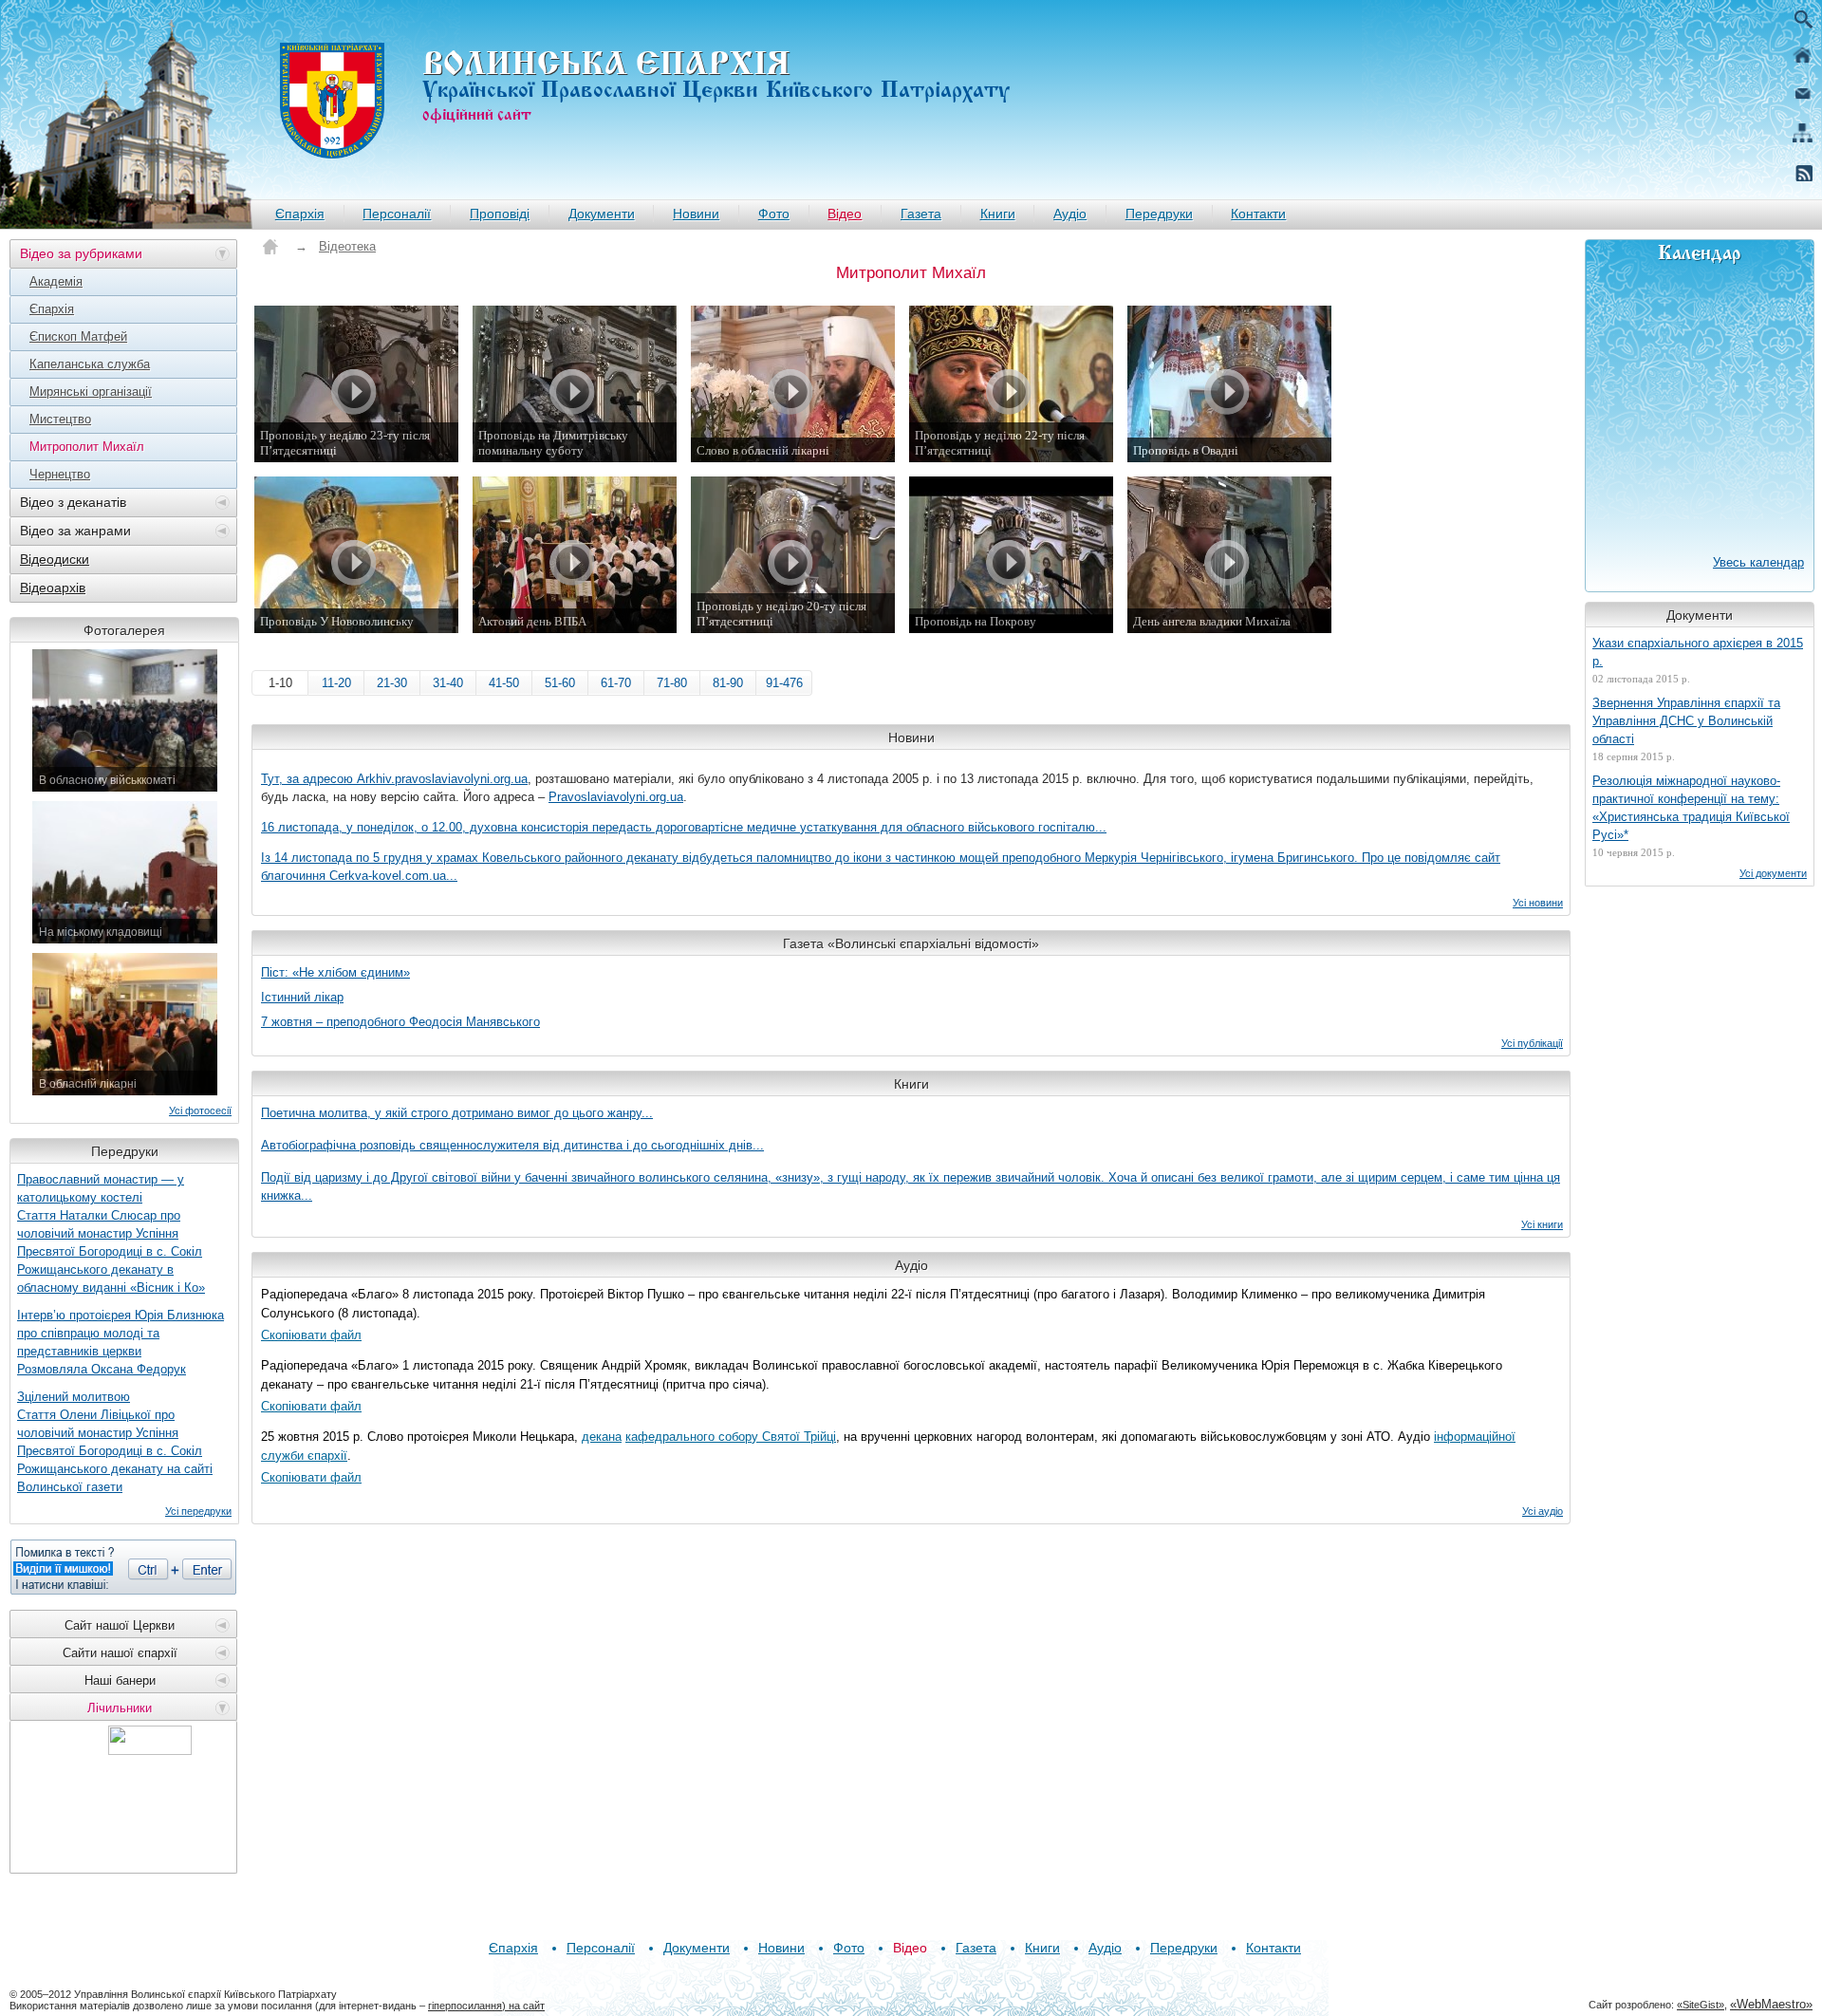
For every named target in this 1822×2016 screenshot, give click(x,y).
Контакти (1258, 214)
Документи (602, 214)
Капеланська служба (90, 364)
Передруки (1159, 214)
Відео (845, 214)
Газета (921, 214)
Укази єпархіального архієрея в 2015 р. (1698, 652)
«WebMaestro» (1771, 2004)
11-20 (336, 683)
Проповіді (500, 214)
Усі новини (1538, 903)
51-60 (560, 683)
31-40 (448, 683)
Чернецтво (60, 474)
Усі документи (1773, 873)
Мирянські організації (91, 392)
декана (602, 1437)
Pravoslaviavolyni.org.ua (616, 797)
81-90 (728, 683)
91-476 (784, 683)
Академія (56, 281)
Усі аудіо (1543, 1511)
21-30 (392, 683)
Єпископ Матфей (78, 336)
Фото (774, 214)
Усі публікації (1532, 1043)
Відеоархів (53, 588)
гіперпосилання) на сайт (486, 2006)
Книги (998, 214)
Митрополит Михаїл (87, 447)
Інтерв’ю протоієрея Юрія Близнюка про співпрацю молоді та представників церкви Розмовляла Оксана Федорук (121, 1342)
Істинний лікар (302, 997)
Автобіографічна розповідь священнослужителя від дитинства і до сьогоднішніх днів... (512, 1145)
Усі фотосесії (200, 1111)
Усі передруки (198, 1511)
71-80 (672, 683)
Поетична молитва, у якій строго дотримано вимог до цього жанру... (457, 1113)
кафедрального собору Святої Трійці (731, 1437)
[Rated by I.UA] (150, 1750)
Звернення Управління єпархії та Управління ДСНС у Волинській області (1686, 721)
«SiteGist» (1701, 2005)
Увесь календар (1758, 562)
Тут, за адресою (309, 779)
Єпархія (300, 214)
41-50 (504, 683)
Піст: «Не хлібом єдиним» (335, 972)
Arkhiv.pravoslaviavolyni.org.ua (442, 779)
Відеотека (347, 246)
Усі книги (1542, 1224)
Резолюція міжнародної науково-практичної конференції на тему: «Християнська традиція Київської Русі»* (1691, 808)
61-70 (616, 683)
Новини (696, 214)
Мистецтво (60, 419)
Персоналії (397, 214)
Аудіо (1070, 214)
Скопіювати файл (311, 1335)
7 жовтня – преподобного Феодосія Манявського (400, 1022)
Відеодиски (55, 559)
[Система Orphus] (123, 1567)
